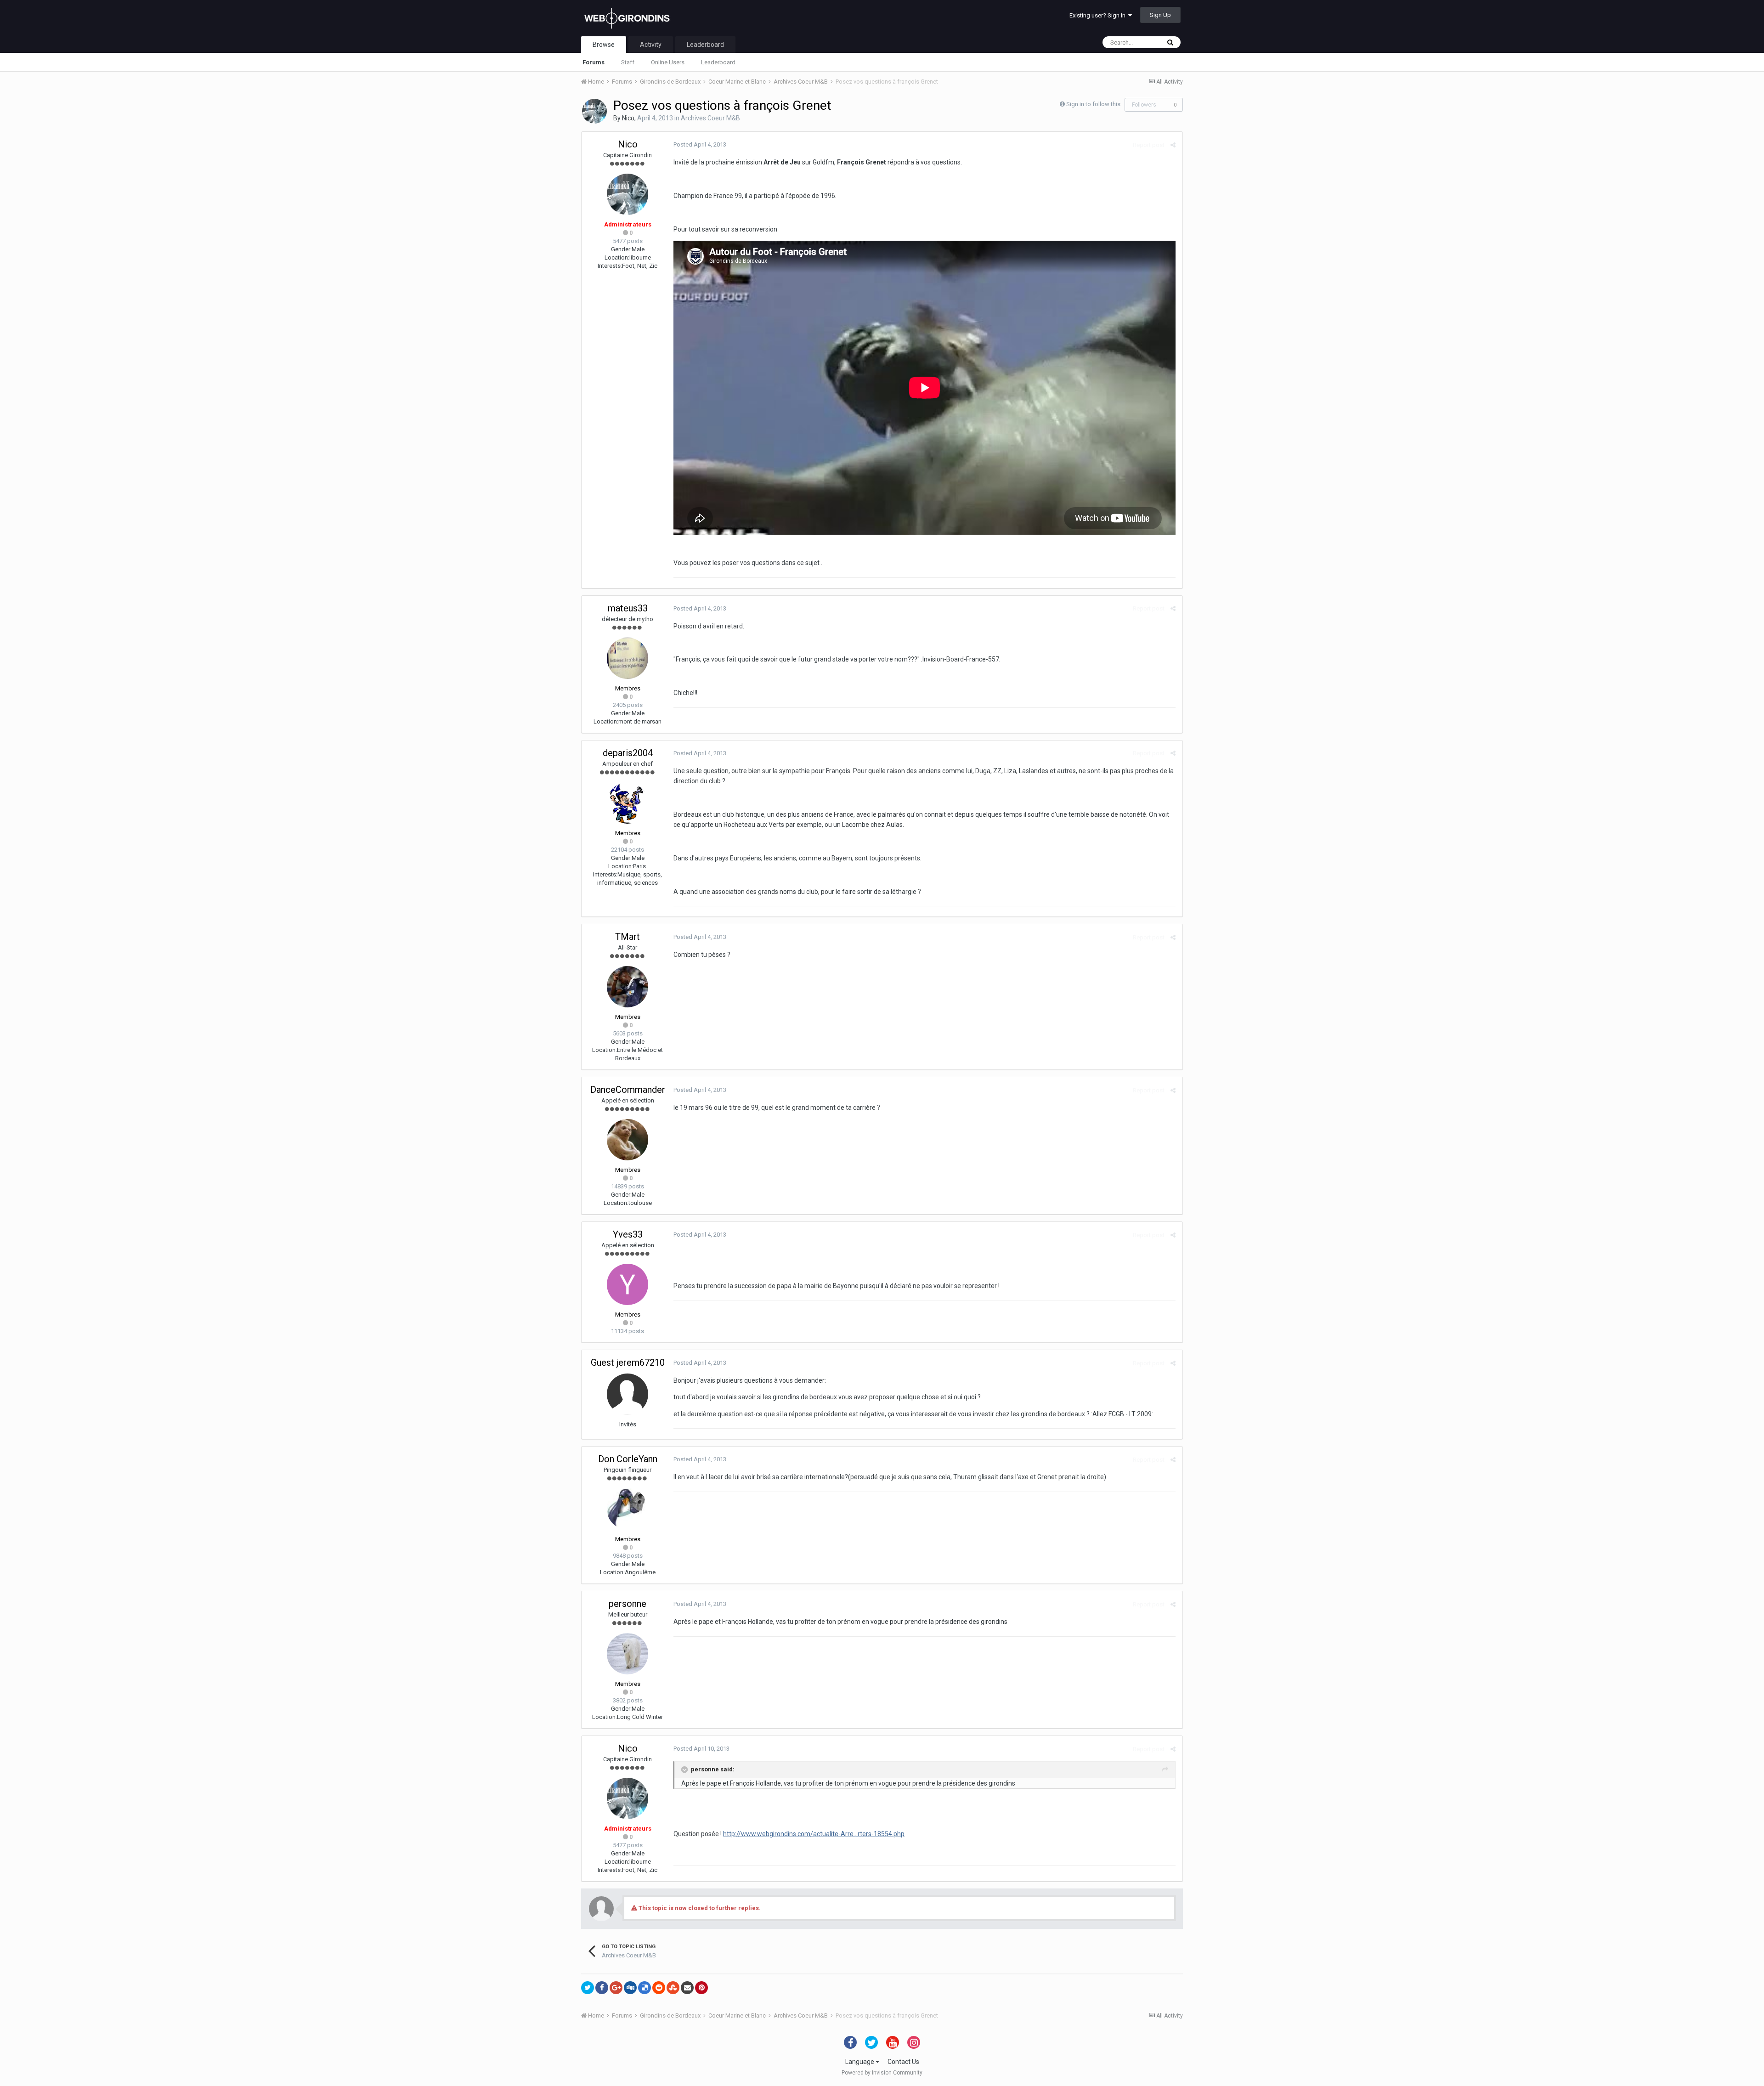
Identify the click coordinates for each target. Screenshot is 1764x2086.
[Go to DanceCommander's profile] (628, 1140)
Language (860, 2062)
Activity (651, 45)
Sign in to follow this (1093, 104)
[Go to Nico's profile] (594, 111)
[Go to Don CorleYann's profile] (628, 1509)
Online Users (668, 62)
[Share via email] (687, 1988)
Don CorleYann (628, 1459)
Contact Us (903, 2062)
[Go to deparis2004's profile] (628, 803)
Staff (628, 62)
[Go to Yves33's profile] (628, 1284)
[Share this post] (1173, 145)
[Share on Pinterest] (701, 1988)
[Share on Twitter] (588, 1988)
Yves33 (628, 1234)
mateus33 (628, 608)
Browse (604, 45)
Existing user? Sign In (1099, 15)
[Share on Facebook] (602, 1988)
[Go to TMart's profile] (628, 987)
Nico (628, 118)
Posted (700, 144)
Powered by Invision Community (882, 2073)
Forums (594, 62)
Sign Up (1160, 15)
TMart (628, 937)
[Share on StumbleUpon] (673, 1988)
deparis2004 (628, 753)
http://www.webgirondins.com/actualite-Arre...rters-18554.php (814, 1834)
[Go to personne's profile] (628, 1654)
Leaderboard (718, 62)
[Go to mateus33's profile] (628, 658)
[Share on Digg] (630, 1988)
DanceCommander (628, 1090)
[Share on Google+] (616, 1988)
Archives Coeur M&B (710, 118)
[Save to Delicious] (645, 1988)
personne (628, 1604)
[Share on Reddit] (659, 1988)
